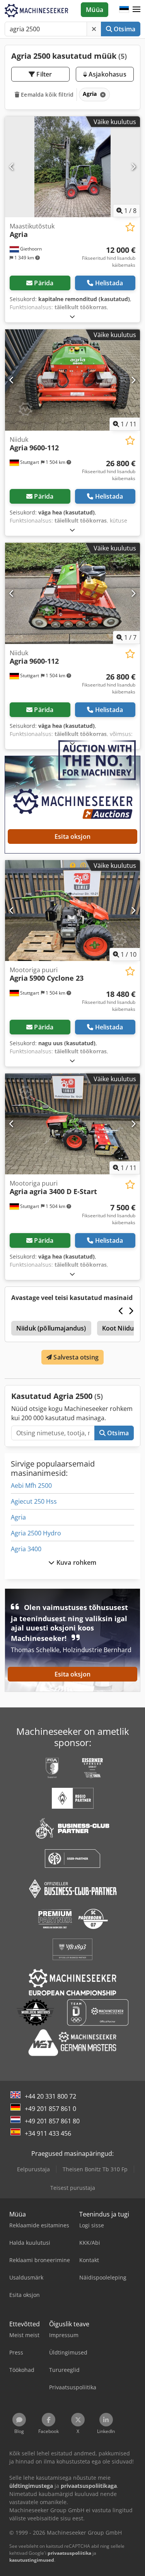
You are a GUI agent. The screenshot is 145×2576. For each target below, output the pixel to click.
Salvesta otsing (75, 1357)
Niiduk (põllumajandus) (51, 1328)
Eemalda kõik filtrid (46, 95)
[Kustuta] (94, 29)
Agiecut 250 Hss (34, 1501)
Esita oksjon (72, 837)
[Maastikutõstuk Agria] (72, 167)
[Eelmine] (12, 167)
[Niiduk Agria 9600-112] (72, 380)
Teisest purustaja (73, 2188)
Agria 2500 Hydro (36, 1533)
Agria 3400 (26, 1549)
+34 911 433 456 (48, 2133)
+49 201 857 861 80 (52, 2121)
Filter (43, 74)
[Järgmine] (133, 167)
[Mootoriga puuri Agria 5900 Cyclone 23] (72, 911)
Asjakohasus (107, 74)
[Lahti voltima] (72, 316)
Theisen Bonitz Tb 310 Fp (95, 2169)
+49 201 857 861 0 (50, 2109)
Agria (18, 1517)
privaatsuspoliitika (69, 2553)
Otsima (124, 29)
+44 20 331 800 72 (50, 2096)
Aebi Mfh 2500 (31, 1486)
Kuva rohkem (76, 1562)
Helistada (109, 283)
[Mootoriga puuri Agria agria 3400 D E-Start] (72, 1124)
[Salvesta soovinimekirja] (130, 227)
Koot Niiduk (120, 1328)
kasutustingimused (32, 2560)
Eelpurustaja (33, 2169)
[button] (136, 10)
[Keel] (124, 10)
